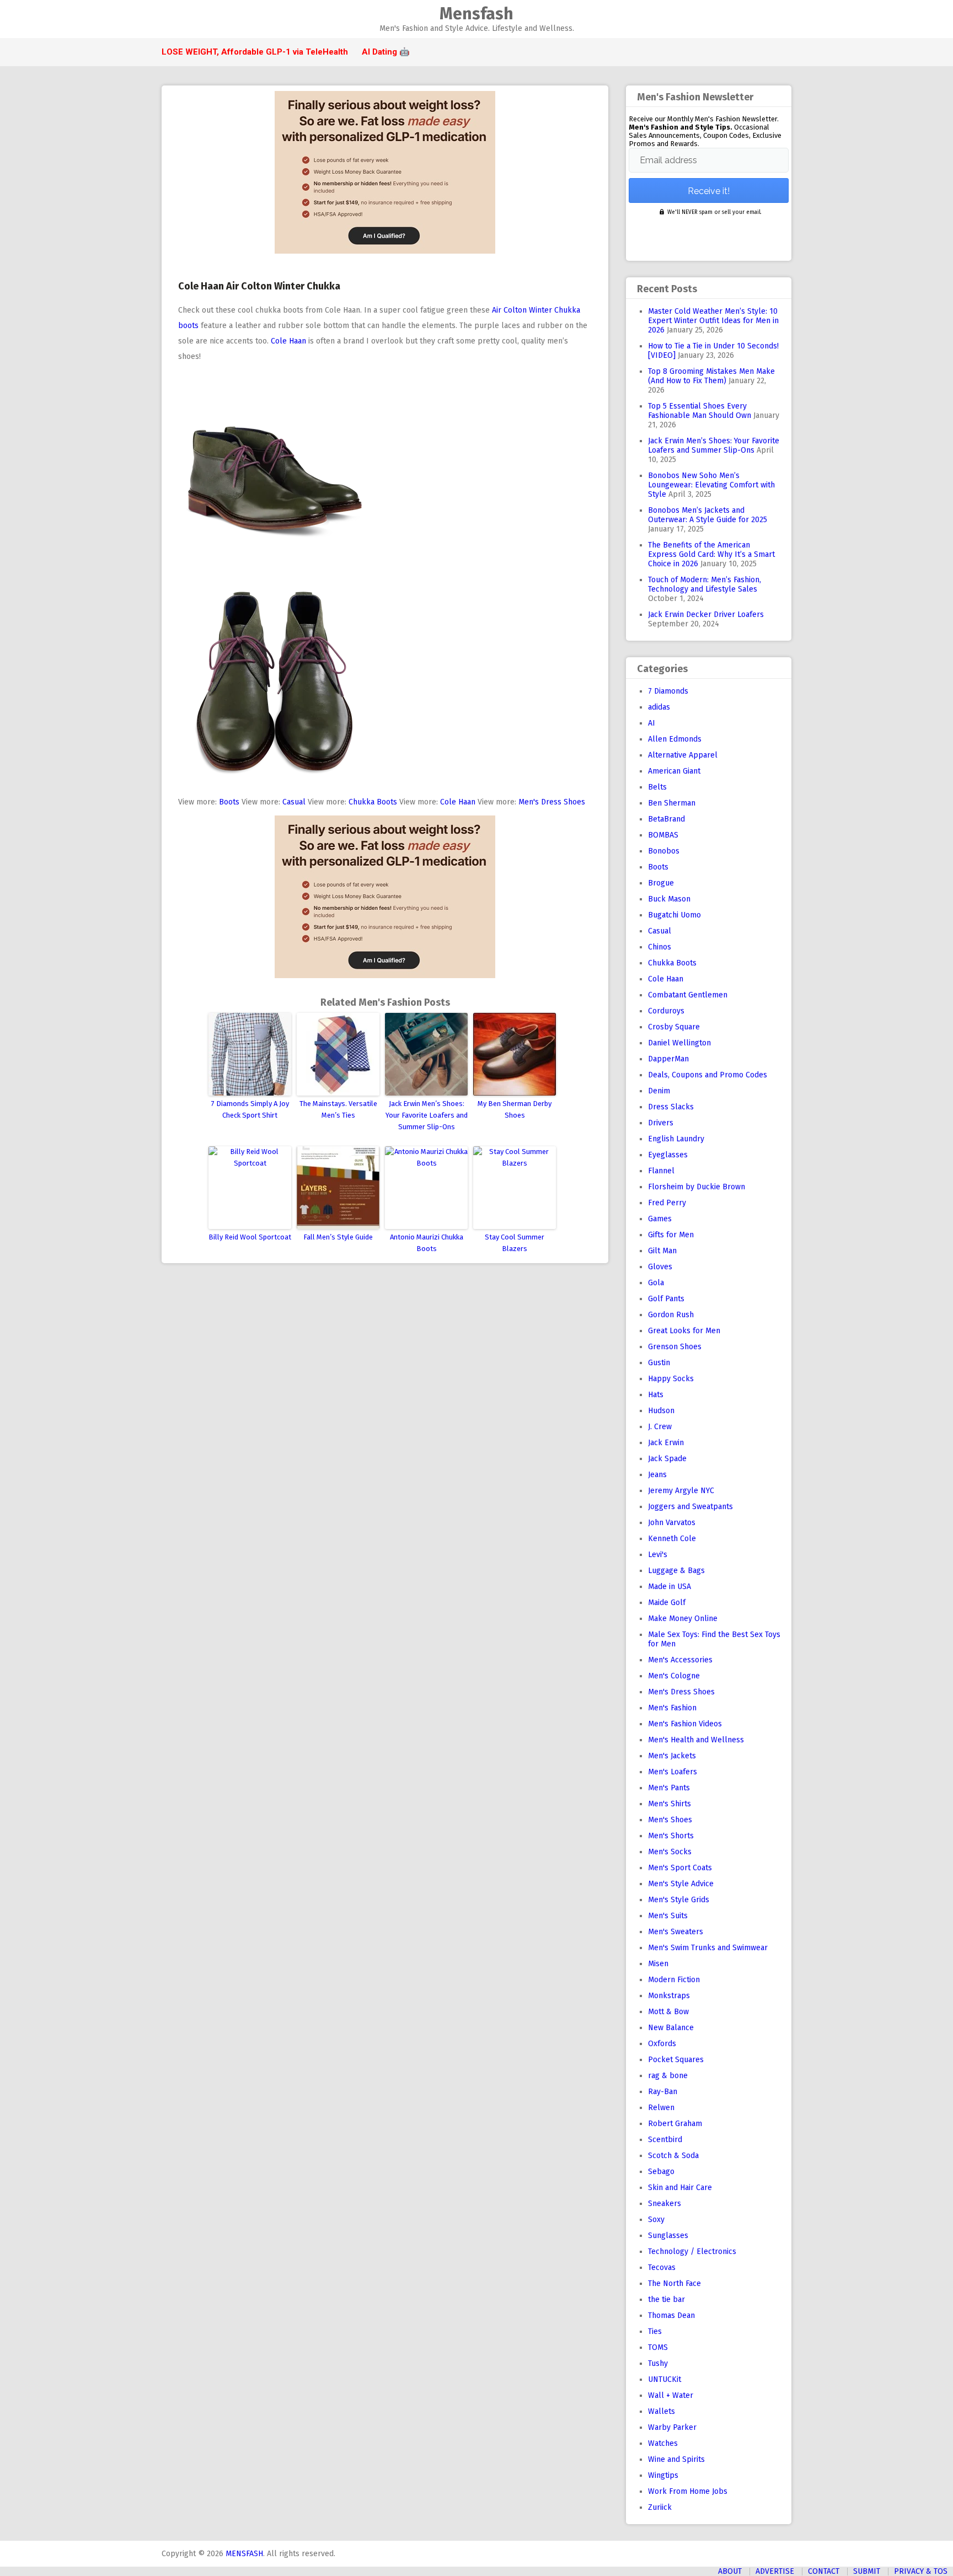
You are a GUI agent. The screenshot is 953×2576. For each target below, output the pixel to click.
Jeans (657, 1475)
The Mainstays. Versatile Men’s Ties (338, 1109)
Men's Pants (669, 1788)
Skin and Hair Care (680, 2188)
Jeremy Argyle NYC (681, 1491)
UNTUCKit (665, 2379)
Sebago (661, 2172)
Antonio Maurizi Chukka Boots (427, 1243)
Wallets (662, 2411)
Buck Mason (669, 899)
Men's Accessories (680, 1660)
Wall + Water (671, 2395)
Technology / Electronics (692, 2252)
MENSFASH (244, 2554)
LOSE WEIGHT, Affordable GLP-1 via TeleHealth (255, 52)
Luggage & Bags (676, 1571)
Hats (656, 1395)
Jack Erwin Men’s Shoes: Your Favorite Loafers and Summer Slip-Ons (427, 1115)
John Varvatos (672, 1523)
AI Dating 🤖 (386, 52)
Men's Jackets (672, 1756)
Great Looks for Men (684, 1331)
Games (660, 1219)
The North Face (674, 2283)
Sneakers (665, 2204)
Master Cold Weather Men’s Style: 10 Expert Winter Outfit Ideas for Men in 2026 (713, 321)
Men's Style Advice (681, 1884)
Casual (294, 802)
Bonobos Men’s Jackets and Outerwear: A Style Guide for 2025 (708, 515)
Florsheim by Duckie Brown (697, 1187)
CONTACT (824, 2571)
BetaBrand (666, 819)
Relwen (661, 2108)
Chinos (660, 947)
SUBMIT (867, 2571)
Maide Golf (667, 1603)
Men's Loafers (673, 1772)
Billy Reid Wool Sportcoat (250, 1237)
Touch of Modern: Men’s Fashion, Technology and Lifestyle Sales (705, 584)
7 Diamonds (668, 691)
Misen (658, 1964)
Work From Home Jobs (688, 2491)
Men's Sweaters (676, 1932)
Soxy (656, 2220)
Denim (659, 1091)
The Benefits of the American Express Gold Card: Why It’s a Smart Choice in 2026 (711, 554)
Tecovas (662, 2268)
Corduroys (666, 1011)
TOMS (658, 2347)
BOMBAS (663, 835)
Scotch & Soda (673, 2156)
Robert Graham (675, 2124)
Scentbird (665, 2140)
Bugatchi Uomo (674, 915)
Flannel (661, 1171)
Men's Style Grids (679, 1900)
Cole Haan (288, 341)
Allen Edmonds (675, 739)
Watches (663, 2443)
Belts (657, 787)
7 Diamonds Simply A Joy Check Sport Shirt (250, 1109)
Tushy (658, 2363)
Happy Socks (671, 1379)
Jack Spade (667, 1459)
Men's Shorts (671, 1836)
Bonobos (664, 851)
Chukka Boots (373, 802)
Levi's (658, 1555)
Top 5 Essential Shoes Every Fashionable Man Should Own (700, 411)
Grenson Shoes (675, 1347)
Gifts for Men (671, 1235)
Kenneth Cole (672, 1539)
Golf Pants (666, 1299)
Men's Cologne (674, 1676)
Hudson (661, 1411)
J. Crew (660, 1427)
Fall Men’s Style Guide (338, 1237)
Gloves (660, 1267)
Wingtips (663, 2475)
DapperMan (668, 1059)
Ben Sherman (672, 803)
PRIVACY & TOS (921, 2571)
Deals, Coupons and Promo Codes (708, 1075)
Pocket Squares (676, 2060)
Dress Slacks (671, 1107)
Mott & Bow (668, 2012)
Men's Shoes (670, 1820)
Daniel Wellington (679, 1043)
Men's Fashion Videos (685, 1724)
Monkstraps (669, 1996)
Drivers (661, 1123)
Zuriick (660, 2507)
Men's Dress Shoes (552, 802)
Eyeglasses (668, 1155)
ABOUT (730, 2571)
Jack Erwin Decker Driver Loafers (706, 615)
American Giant (674, 771)
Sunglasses (668, 2236)
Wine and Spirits (676, 2459)
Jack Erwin (666, 1443)
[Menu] (166, 20)
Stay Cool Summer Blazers (515, 1243)
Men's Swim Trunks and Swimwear (708, 1948)
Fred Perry (667, 1203)
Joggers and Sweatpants (690, 1507)
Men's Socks (670, 1852)
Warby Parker (672, 2427)
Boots (229, 802)
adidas (659, 707)
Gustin (659, 1363)
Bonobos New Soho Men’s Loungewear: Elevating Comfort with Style (711, 485)
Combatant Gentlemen (688, 995)
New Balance (671, 2028)
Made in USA (670, 1587)
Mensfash (476, 14)
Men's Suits (668, 1916)
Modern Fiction (674, 1980)
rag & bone (668, 2076)
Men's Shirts (670, 1804)
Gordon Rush (671, 1315)
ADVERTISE (775, 2571)
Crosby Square (674, 1027)
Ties (655, 2331)
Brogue (661, 883)
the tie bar (666, 2299)
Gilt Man (662, 1251)
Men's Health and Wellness (696, 1740)
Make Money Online (683, 1619)
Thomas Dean (671, 2315)
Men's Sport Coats (680, 1868)
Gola (656, 1283)
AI (652, 723)
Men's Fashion (672, 1708)
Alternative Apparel (683, 755)
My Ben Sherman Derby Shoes (515, 1109)
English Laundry (676, 1139)
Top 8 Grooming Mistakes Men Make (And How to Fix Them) (711, 376)
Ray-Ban (663, 2092)
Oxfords (662, 2044)
